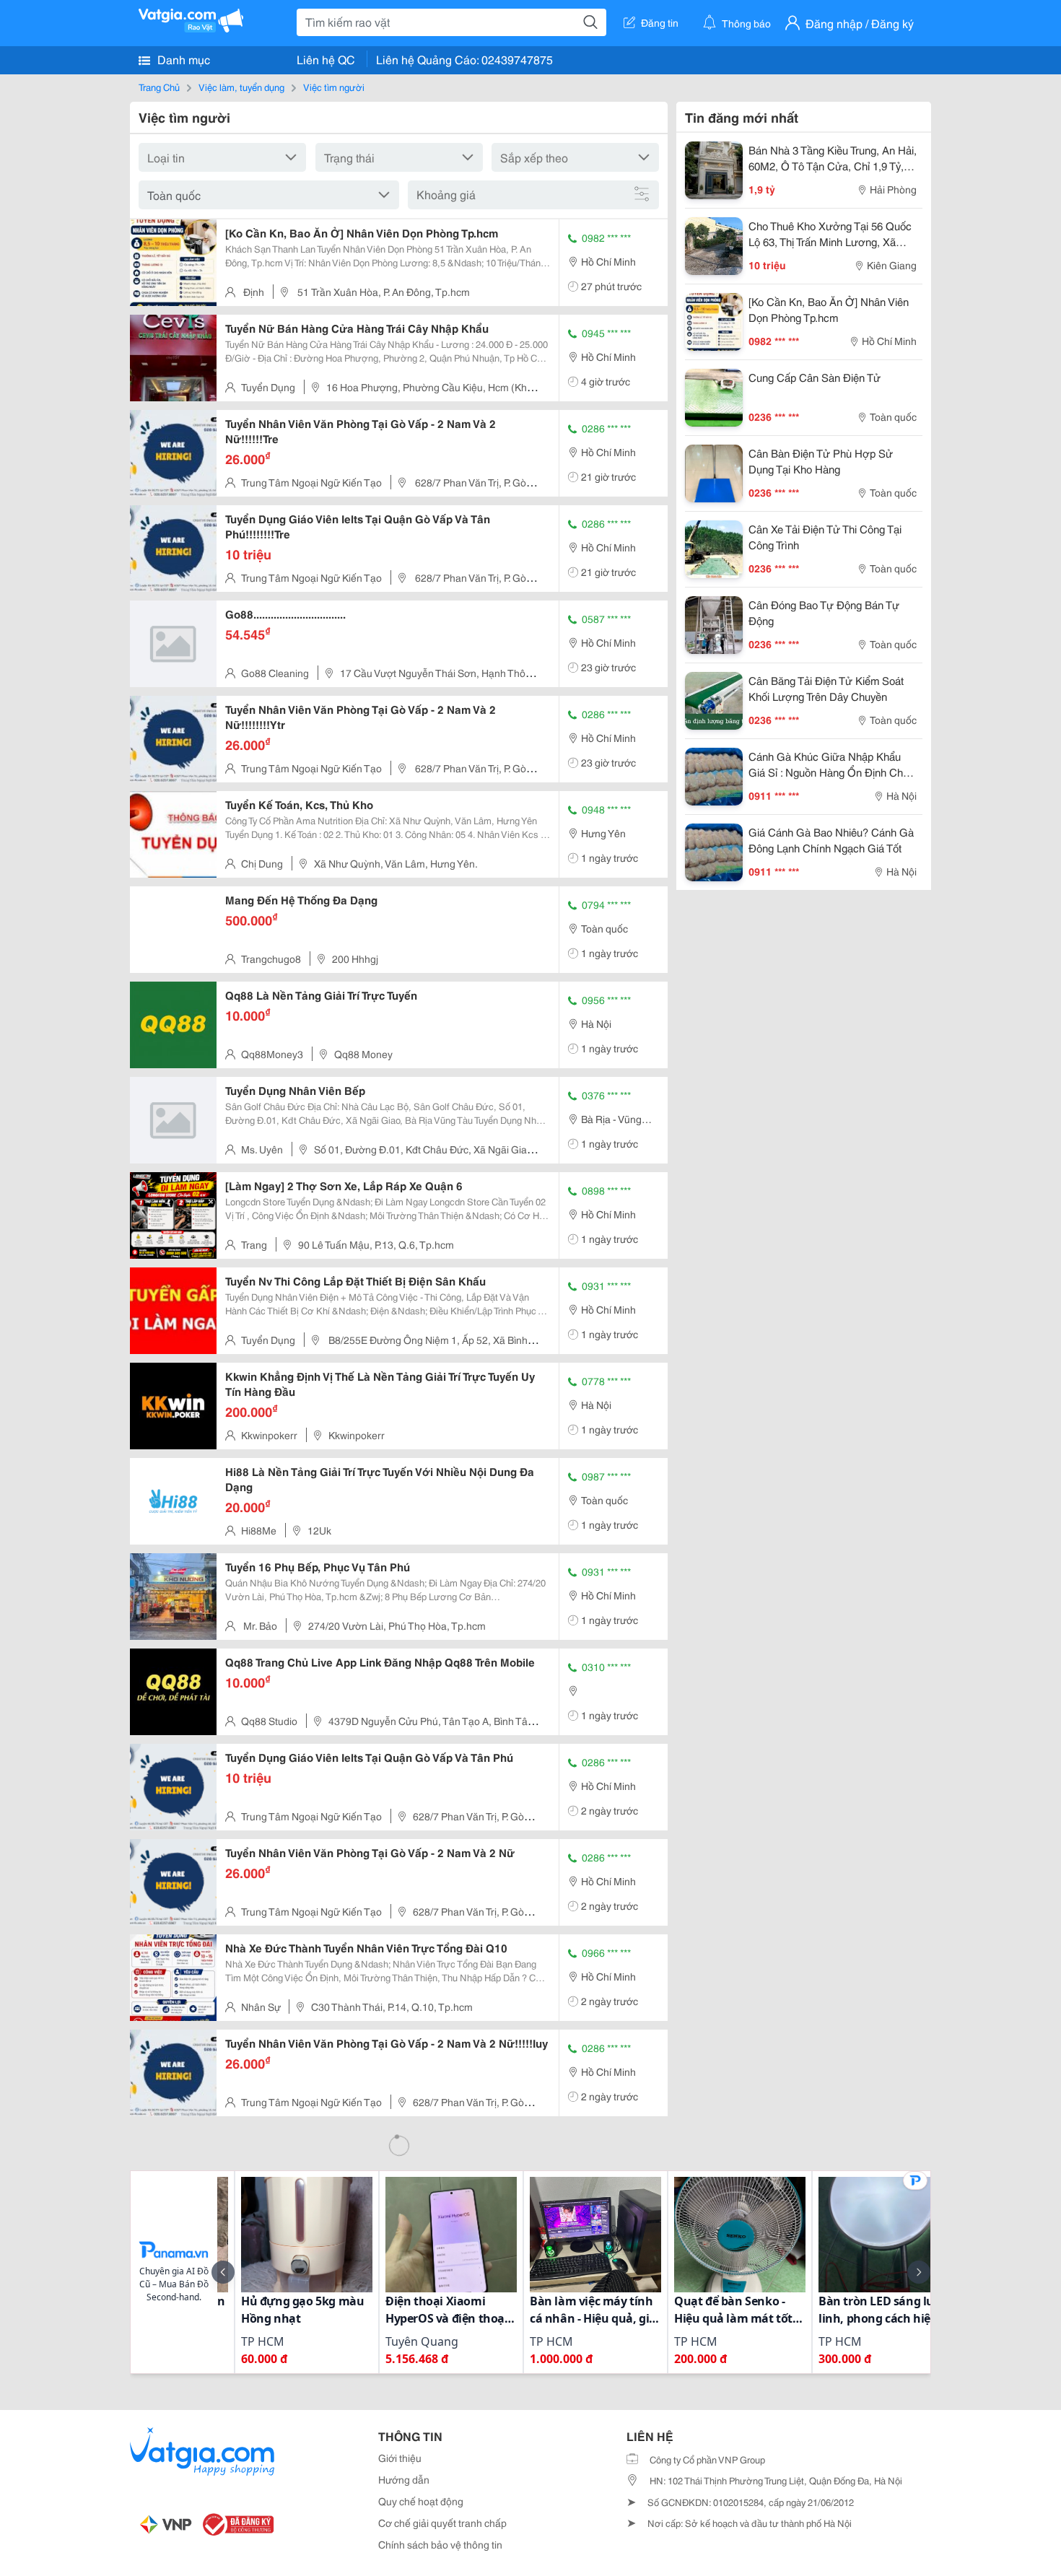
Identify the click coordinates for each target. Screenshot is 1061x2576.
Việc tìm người (334, 87)
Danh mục (182, 59)
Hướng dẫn (404, 2479)
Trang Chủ (159, 87)
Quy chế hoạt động (421, 2501)
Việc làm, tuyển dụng (241, 87)
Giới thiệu (400, 2458)
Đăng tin (660, 22)
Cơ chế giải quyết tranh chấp (442, 2523)
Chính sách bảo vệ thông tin (440, 2544)
